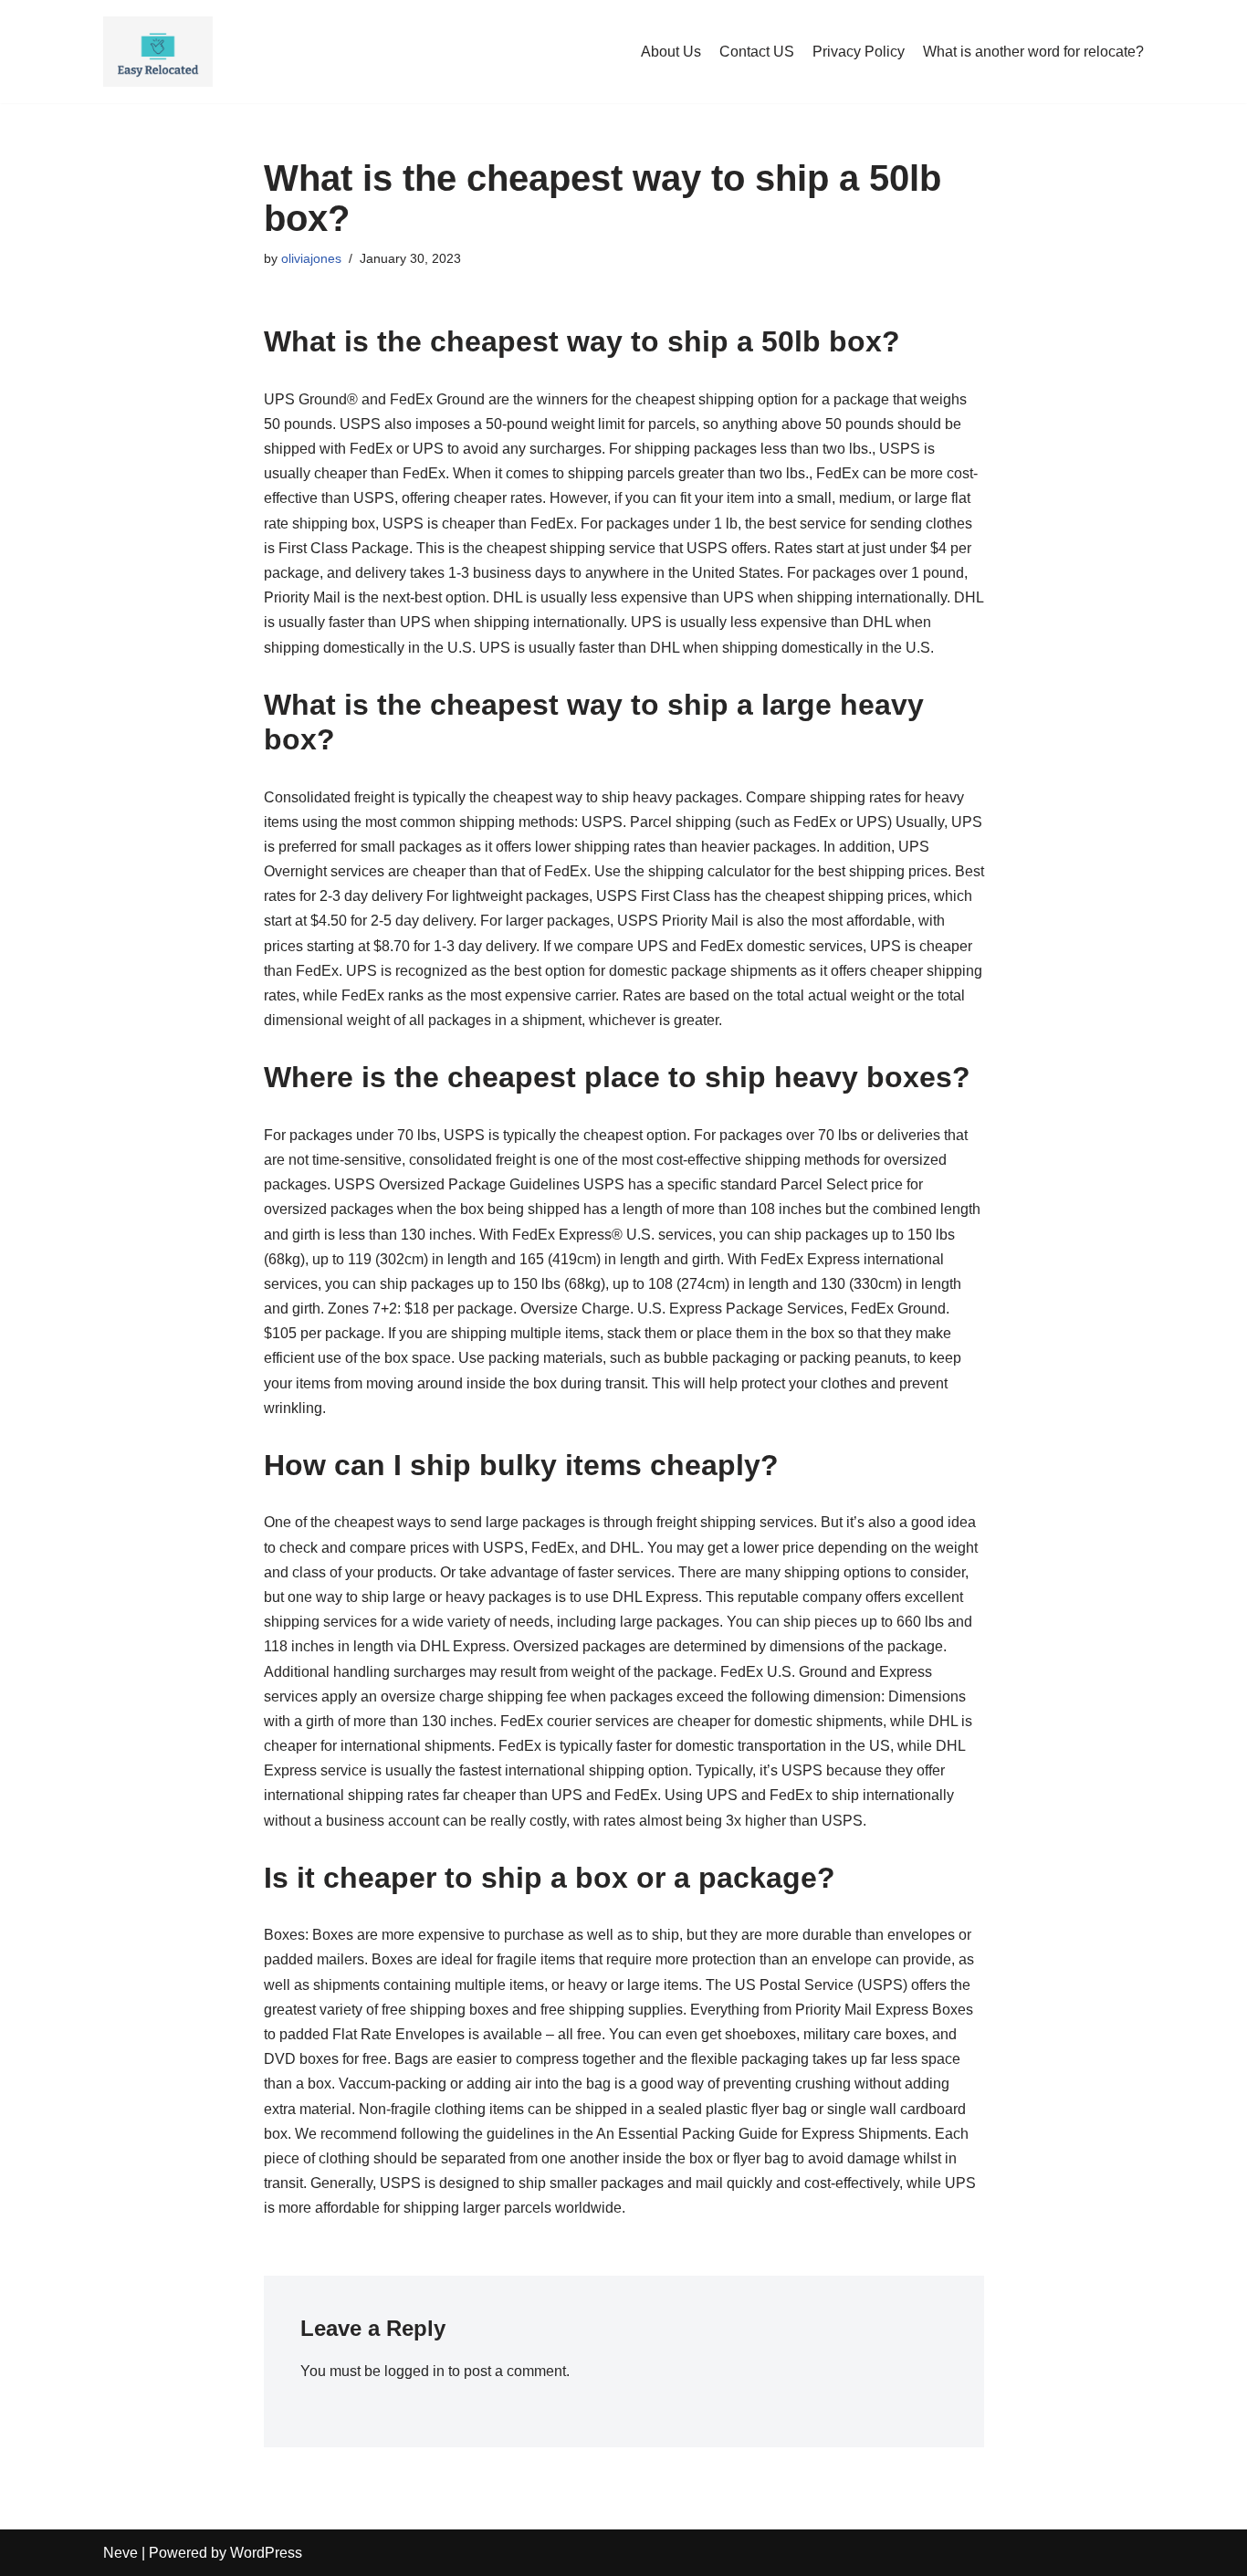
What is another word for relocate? (1033, 52)
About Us (671, 52)
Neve (121, 2553)
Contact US (757, 52)
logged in (414, 2371)
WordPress (266, 2553)
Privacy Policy (859, 52)
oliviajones (311, 258)
